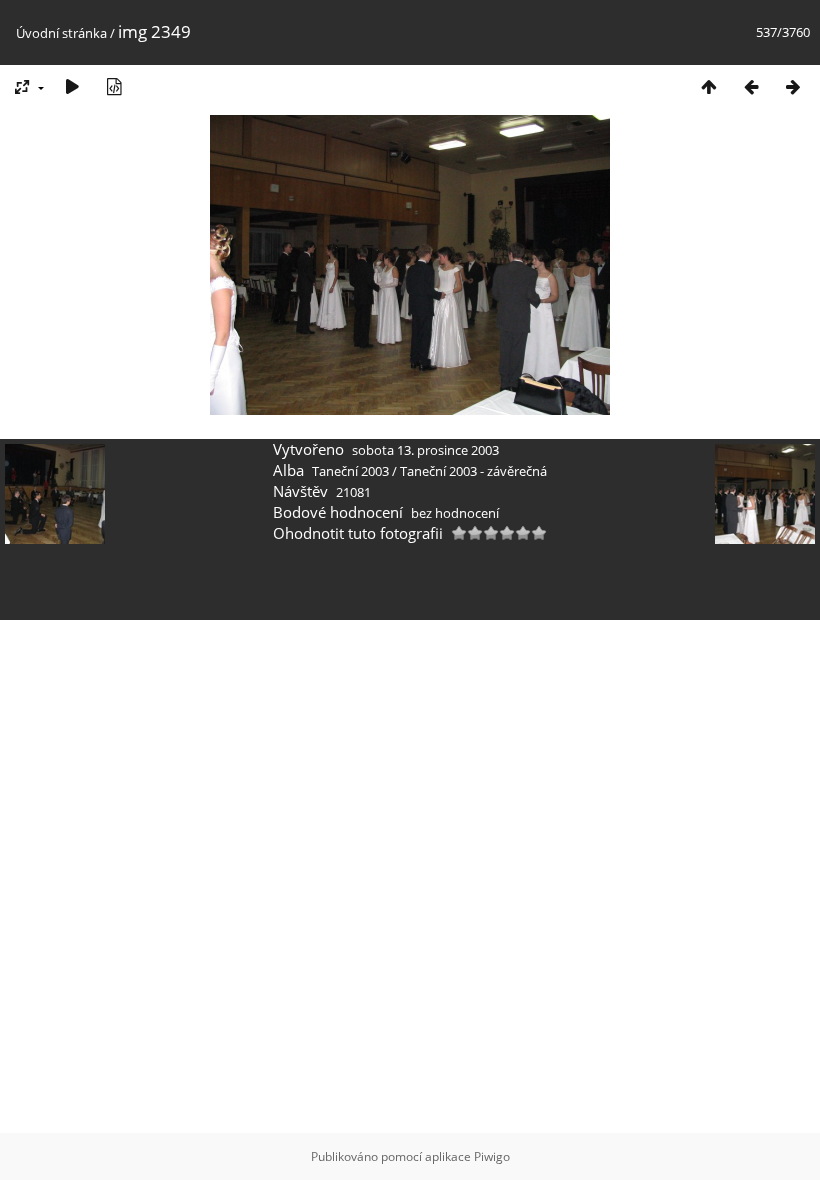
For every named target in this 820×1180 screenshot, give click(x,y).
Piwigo (492, 1156)
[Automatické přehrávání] (72, 86)
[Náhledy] (709, 86)
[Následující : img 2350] (793, 86)
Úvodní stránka (61, 33)
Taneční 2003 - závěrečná (473, 471)
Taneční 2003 (350, 471)
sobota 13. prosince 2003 (425, 450)
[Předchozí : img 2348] (751, 86)
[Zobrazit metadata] (114, 86)
